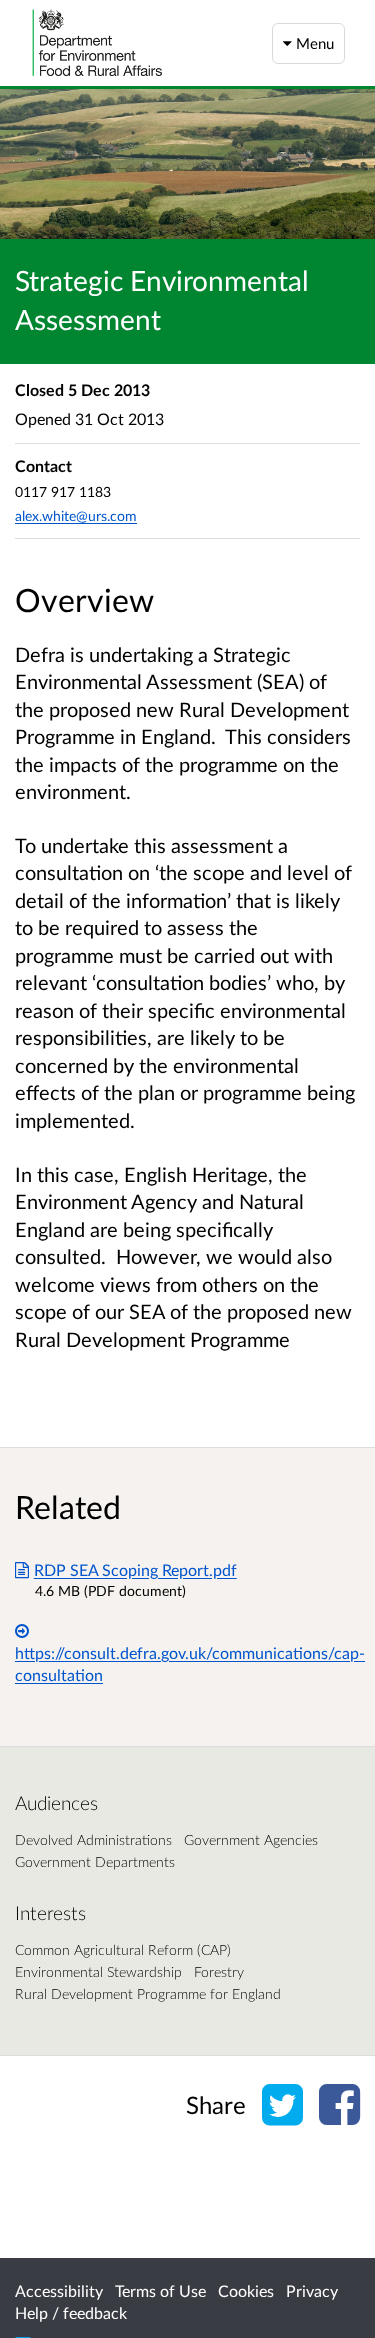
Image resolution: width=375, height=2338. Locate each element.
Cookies (246, 2290)
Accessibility (59, 2290)
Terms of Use (160, 2290)
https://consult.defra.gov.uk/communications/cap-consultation (190, 1663)
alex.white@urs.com (76, 515)
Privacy (312, 2290)
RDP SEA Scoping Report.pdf (135, 1569)
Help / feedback (71, 2312)
